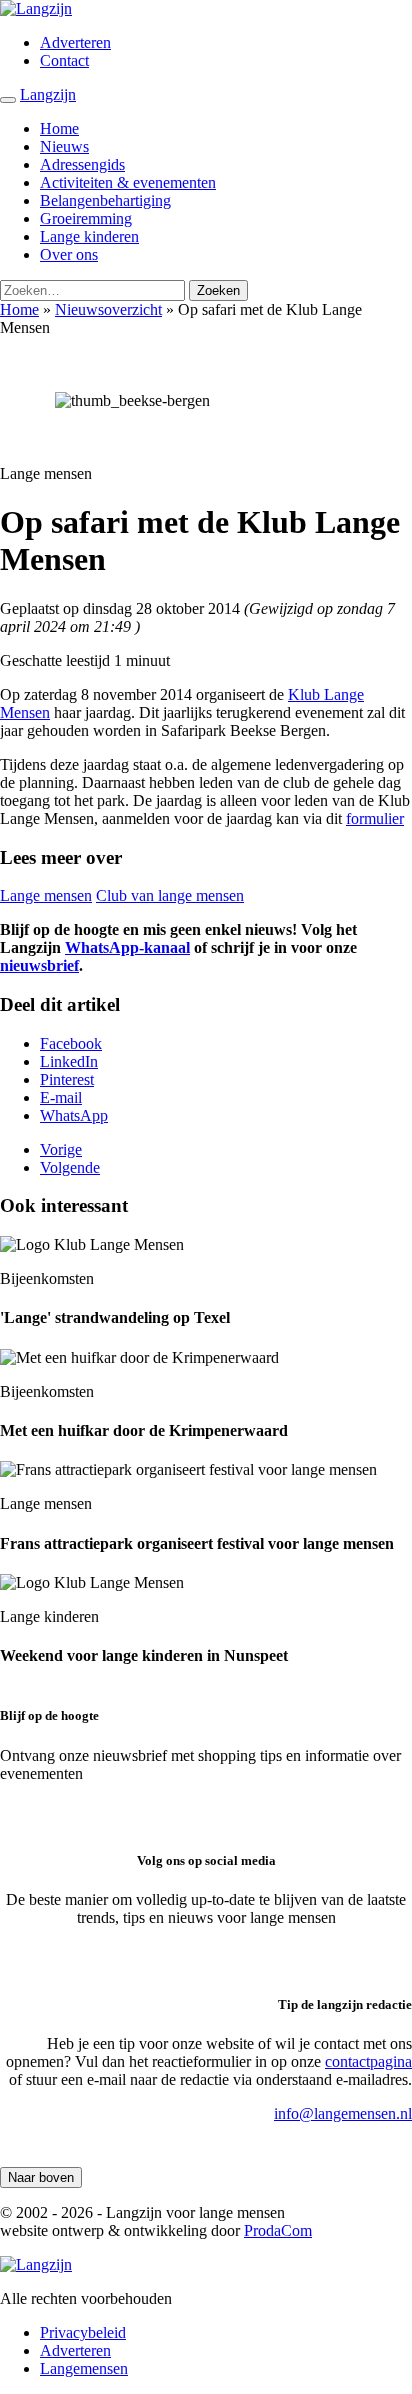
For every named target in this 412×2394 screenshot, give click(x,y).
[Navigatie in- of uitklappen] (8, 100)
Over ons (69, 254)
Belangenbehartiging (105, 200)
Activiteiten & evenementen (128, 182)
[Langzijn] (36, 2264)
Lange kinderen (89, 236)
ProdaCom (278, 2230)
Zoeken (218, 290)
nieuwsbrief (39, 965)
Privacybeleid (83, 2332)
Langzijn (48, 94)
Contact (64, 60)
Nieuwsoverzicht (108, 309)
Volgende (70, 1167)
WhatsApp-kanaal (127, 947)
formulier (375, 818)
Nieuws (64, 146)
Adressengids (82, 164)
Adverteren (75, 42)
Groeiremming (86, 218)
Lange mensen (46, 895)
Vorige (61, 1149)
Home (59, 128)
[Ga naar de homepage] (36, 8)
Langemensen (84, 2368)
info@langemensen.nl (343, 2113)
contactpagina (368, 2061)
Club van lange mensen (170, 895)
